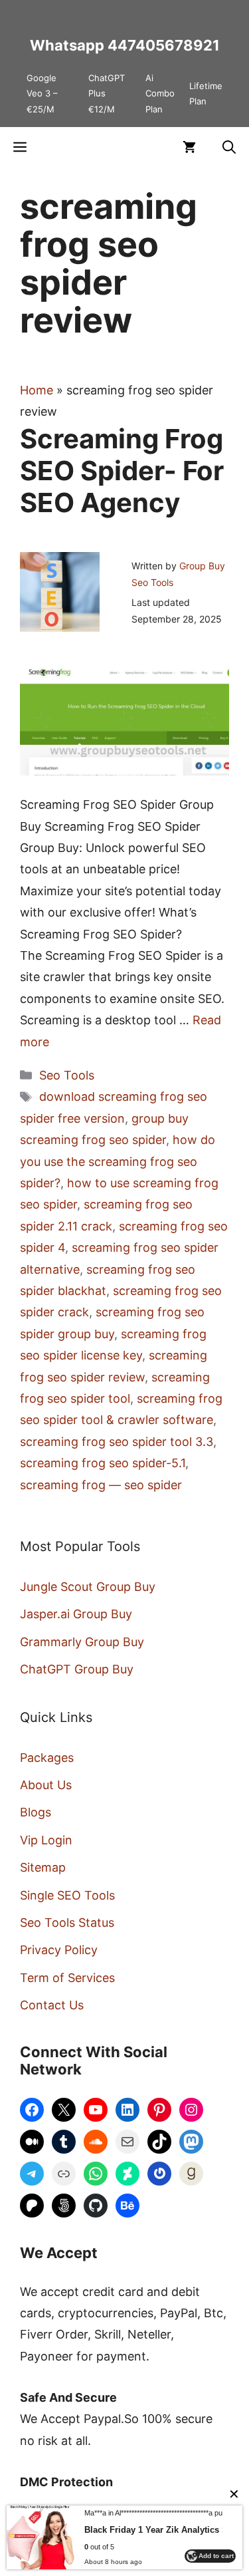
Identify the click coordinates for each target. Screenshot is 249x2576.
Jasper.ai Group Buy (76, 1614)
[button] (229, 147)
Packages (47, 1758)
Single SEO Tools (67, 1895)
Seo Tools (67, 1075)
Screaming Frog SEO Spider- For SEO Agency (122, 471)
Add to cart (216, 2556)
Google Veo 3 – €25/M (42, 93)
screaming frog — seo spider (101, 1485)
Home (37, 390)
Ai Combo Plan (160, 93)
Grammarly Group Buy (82, 1642)
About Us (46, 1785)
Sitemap (43, 1867)
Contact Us (52, 2005)
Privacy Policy (59, 1950)
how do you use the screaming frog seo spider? (118, 1161)
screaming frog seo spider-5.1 (103, 1463)
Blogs (36, 1812)
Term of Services (67, 1978)
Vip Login (46, 1840)
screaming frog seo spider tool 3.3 (117, 1442)
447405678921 (164, 45)
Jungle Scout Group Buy (88, 1587)
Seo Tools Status (67, 1923)
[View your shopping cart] (189, 147)
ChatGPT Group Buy (77, 1669)
